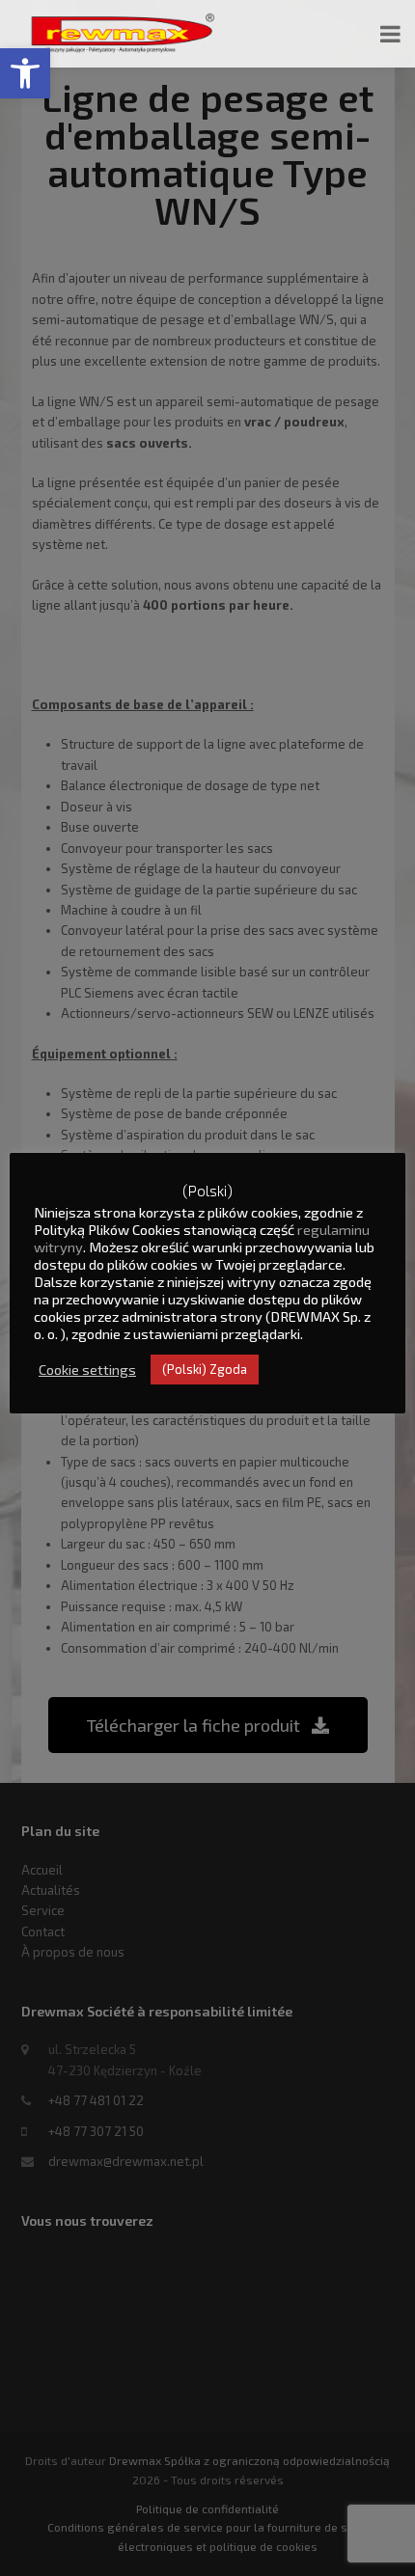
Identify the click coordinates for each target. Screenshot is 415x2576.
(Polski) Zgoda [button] (205, 1369)
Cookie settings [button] (87, 1369)
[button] (25, 73)
